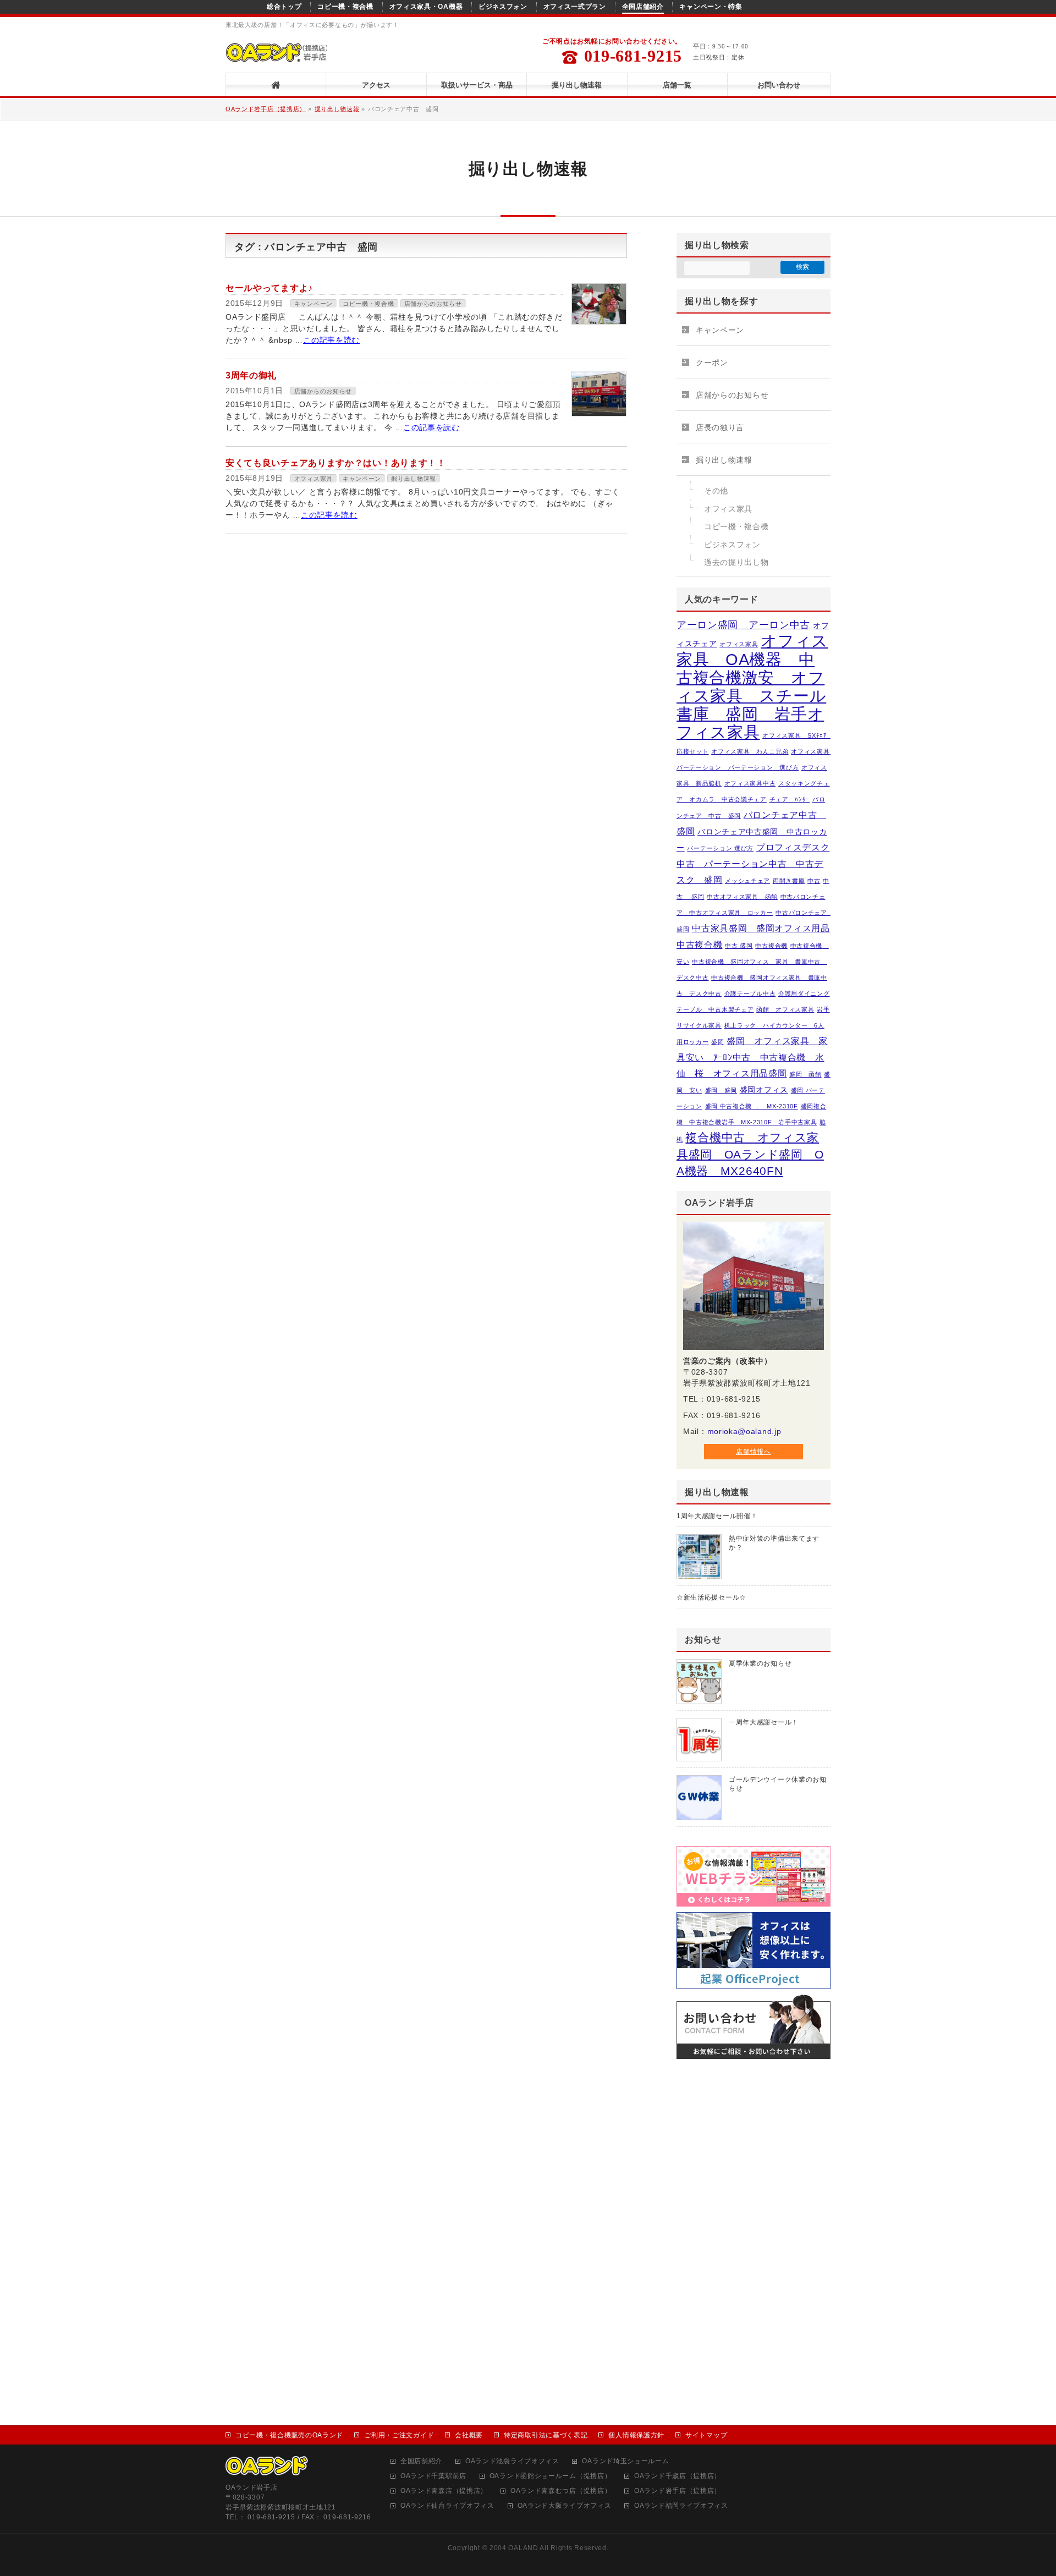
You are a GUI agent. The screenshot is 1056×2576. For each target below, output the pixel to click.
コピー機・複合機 (345, 7)
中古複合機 (771, 946)
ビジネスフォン (503, 7)
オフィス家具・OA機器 (426, 7)
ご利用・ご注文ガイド (399, 2435)
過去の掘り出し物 (736, 562)
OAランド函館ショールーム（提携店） (551, 2476)
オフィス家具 (313, 479)
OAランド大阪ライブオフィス (565, 2506)
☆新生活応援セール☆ (711, 1597)
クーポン (712, 362)
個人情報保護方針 (636, 2435)
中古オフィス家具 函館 (742, 897)
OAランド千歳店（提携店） (678, 2476)
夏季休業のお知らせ (760, 1663)
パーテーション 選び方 (720, 848)
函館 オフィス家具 (785, 1009)
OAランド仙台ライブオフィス (447, 2506)
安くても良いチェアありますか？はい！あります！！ (336, 463)
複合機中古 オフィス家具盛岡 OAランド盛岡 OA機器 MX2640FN (750, 1154)
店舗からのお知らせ (433, 304)
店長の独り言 (720, 427)
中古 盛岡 (739, 946)
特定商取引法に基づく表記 (546, 2435)
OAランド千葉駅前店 (433, 2476)
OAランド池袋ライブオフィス (512, 2461)
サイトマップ (706, 2435)
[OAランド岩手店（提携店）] (276, 55)
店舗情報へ (754, 1452)
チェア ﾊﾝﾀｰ (790, 799)
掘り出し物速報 (337, 109)
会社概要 (469, 2435)
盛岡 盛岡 (721, 1090)
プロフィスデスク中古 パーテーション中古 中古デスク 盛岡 (753, 863)
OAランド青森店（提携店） (444, 2491)
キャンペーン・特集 (711, 7)
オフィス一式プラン (575, 7)
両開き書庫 (789, 881)
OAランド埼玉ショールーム (625, 2461)
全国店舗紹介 (643, 7)
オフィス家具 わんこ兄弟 (750, 751)
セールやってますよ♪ (269, 288)
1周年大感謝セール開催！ (717, 1516)
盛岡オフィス (764, 1090)
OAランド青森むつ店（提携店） (561, 2491)
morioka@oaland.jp (744, 1431)
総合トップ (284, 7)
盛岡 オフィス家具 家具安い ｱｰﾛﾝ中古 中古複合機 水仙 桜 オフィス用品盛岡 (752, 1057)
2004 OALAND (514, 2548)
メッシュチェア (747, 881)
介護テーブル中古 (750, 993)
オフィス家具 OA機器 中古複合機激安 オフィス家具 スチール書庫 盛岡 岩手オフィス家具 (752, 686)
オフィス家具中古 (750, 783)
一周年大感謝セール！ (764, 1722)
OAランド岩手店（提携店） (266, 109)
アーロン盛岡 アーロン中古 (743, 625)
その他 (716, 491)
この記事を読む (331, 340)
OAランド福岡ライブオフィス (681, 2506)
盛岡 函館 (805, 1074)
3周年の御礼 (251, 375)
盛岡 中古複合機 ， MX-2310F (752, 1106)
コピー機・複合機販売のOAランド (289, 2435)
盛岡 (717, 1042)
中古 (814, 881)
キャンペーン (313, 304)
